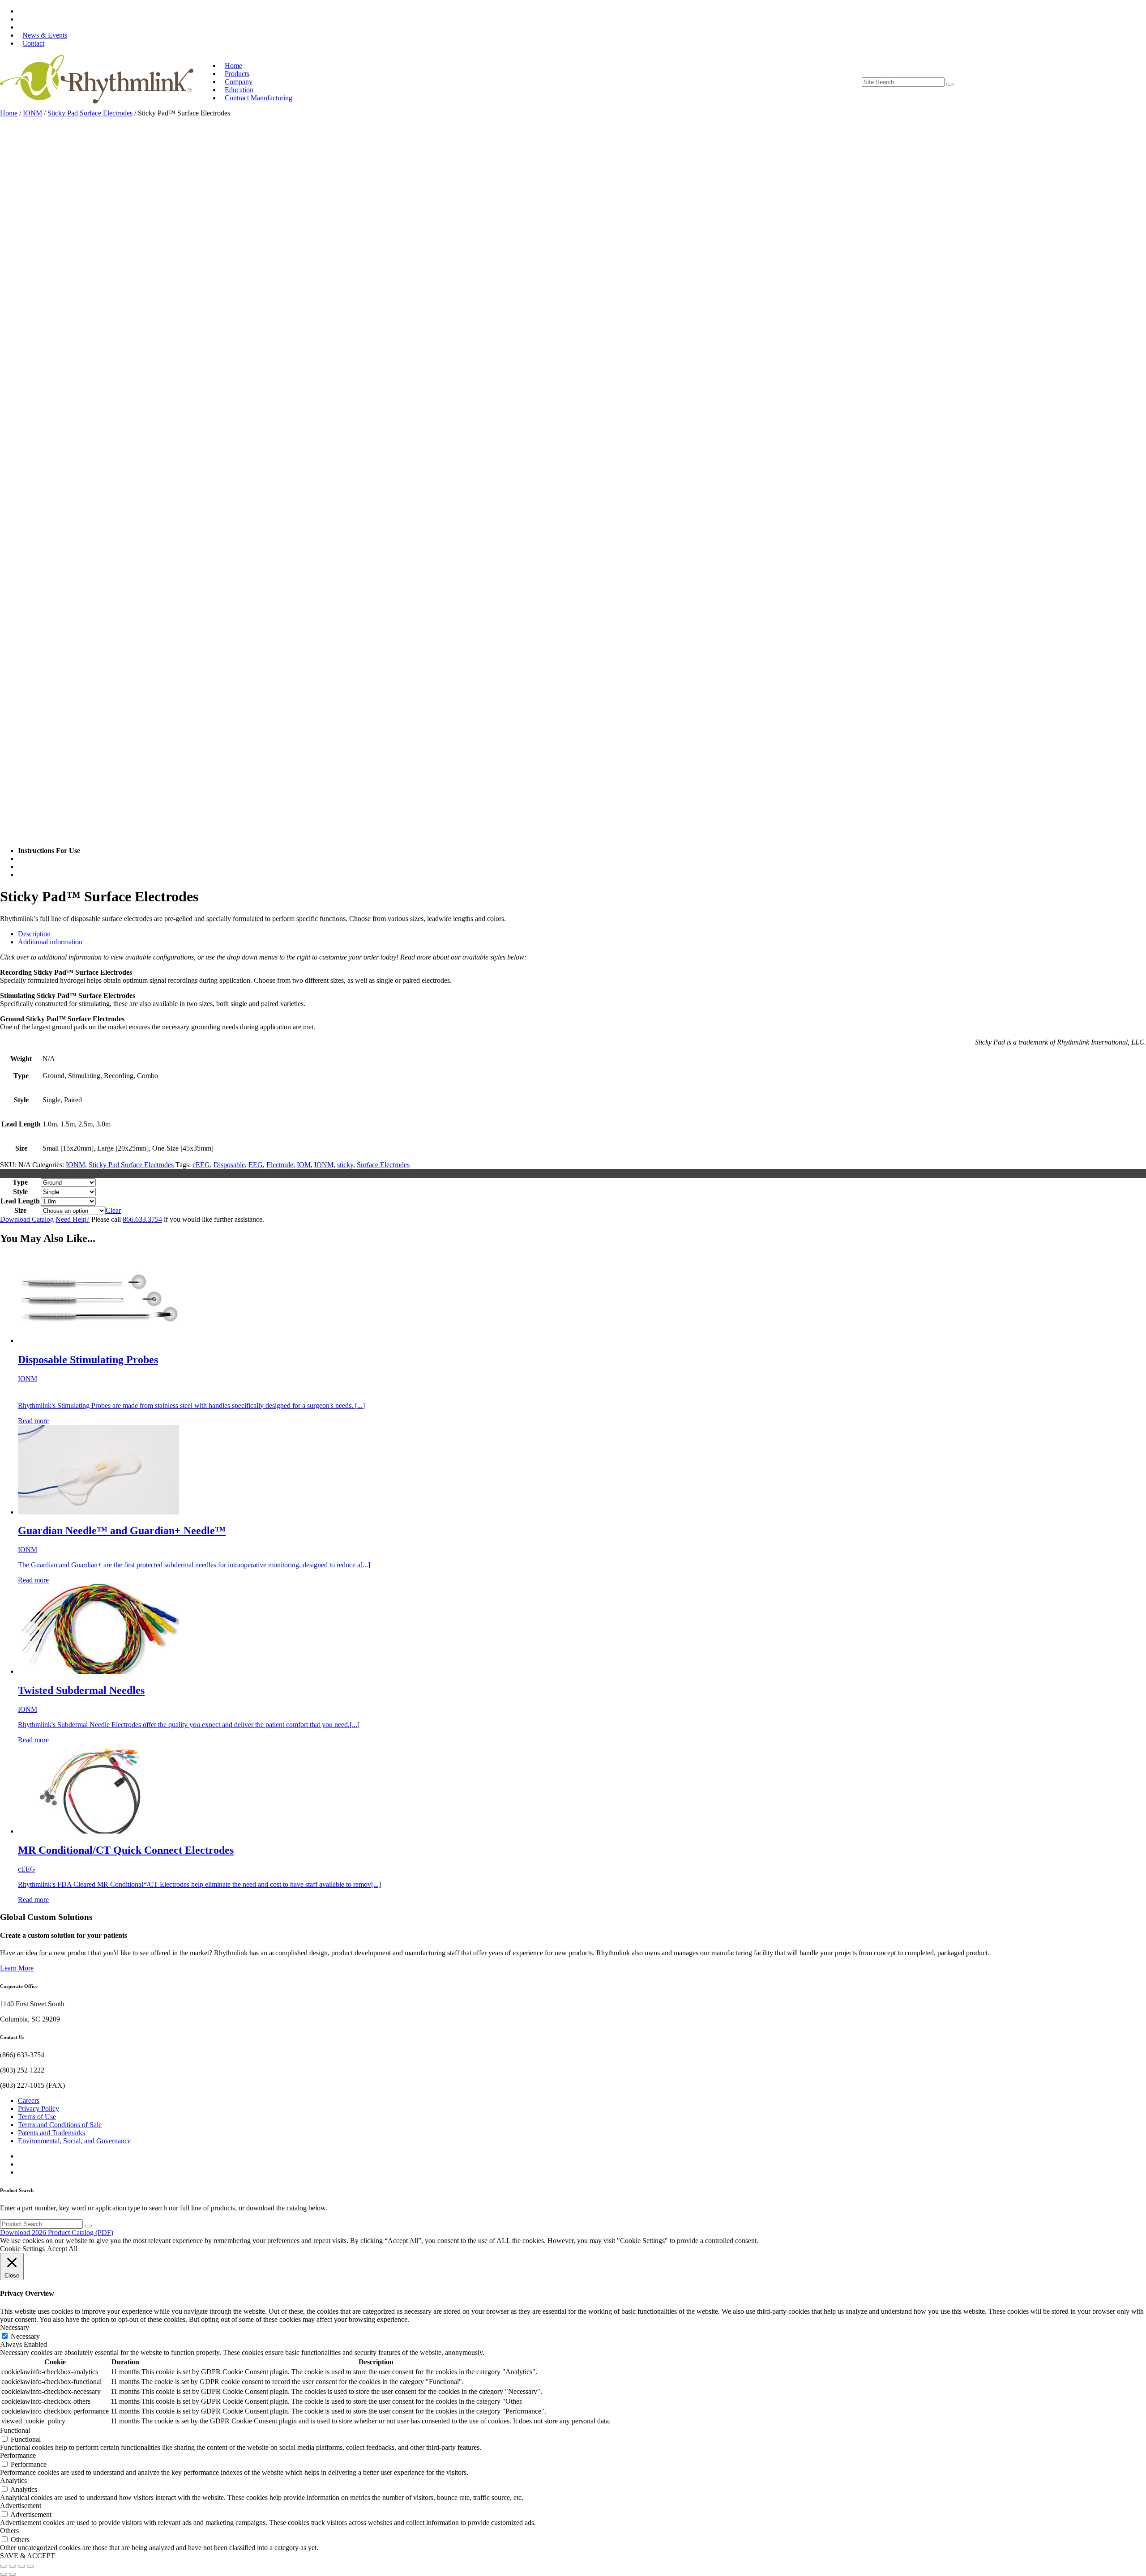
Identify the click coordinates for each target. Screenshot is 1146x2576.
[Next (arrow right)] (13, 2574)
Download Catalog (27, 1219)
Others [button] (9, 2531)
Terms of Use (37, 2117)
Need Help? (73, 1219)
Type (20, 1182)
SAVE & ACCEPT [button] (28, 2556)
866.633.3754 (142, 1219)
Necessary (25, 2336)
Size (20, 1210)
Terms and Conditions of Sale (60, 2125)
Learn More (17, 1968)
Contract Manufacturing (259, 98)
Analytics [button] (13, 2480)
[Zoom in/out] (4, 2566)
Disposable (229, 1165)
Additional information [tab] (50, 942)
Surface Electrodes (383, 1165)
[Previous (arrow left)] (4, 2574)
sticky (345, 1165)
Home (233, 66)
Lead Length (20, 1201)
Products (237, 74)
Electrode (280, 1165)
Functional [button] (15, 2430)
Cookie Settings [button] (22, 2249)
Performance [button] (18, 2455)
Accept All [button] (62, 2249)
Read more (33, 1421)
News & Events (45, 35)
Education (239, 90)
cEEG (201, 1165)
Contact (33, 43)
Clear (113, 1210)
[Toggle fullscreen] (13, 2566)
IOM (304, 1165)
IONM (32, 113)
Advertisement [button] (21, 2506)
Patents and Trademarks (51, 2133)
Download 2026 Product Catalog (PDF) (57, 2233)
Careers (29, 2100)
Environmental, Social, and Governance (74, 2141)
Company (239, 82)
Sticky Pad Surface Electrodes (90, 113)
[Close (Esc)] (30, 2566)
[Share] (21, 2566)
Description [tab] (34, 934)
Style (20, 1192)
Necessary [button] (15, 2327)
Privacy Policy (38, 2109)
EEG (256, 1165)
